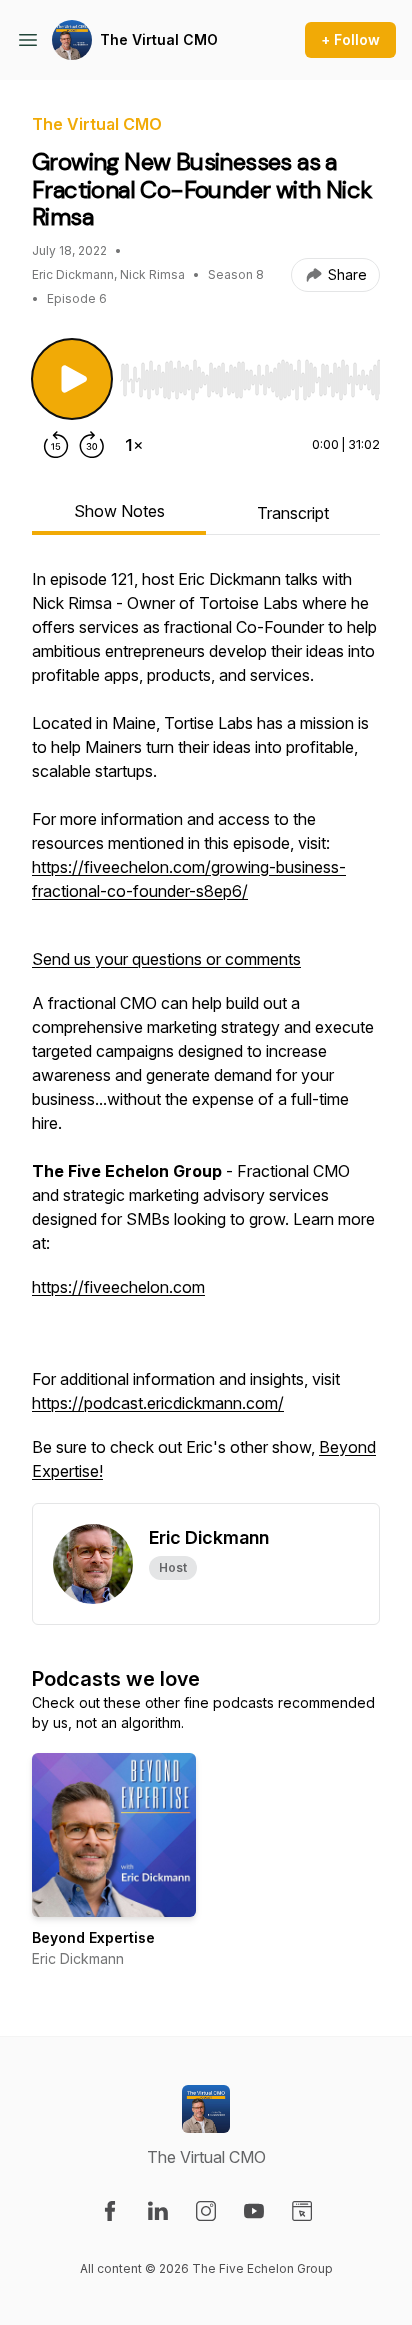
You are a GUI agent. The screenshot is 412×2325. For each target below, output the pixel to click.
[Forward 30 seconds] (92, 445)
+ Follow (350, 39)
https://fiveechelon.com (118, 1287)
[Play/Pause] (72, 379)
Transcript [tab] (293, 513)
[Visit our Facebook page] (110, 2211)
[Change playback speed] (134, 445)
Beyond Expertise (93, 1937)
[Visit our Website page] (302, 2211)
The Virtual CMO (159, 39)
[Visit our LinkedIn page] (158, 2211)
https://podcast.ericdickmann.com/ (158, 1403)
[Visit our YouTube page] (254, 2211)
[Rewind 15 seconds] (56, 445)
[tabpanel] (206, 1035)
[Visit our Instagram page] (206, 2211)
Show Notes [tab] (119, 511)
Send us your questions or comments (166, 959)
